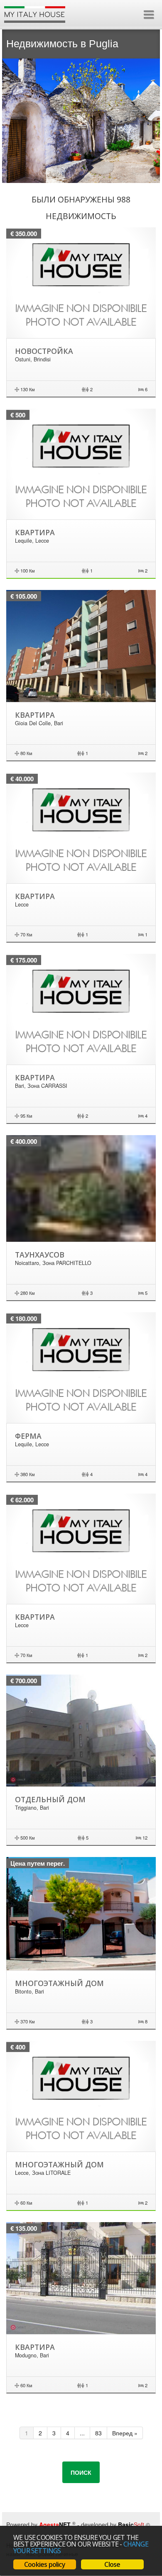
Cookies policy (45, 2564)
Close (112, 2564)
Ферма (28, 1436)
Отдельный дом (50, 1799)
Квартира (35, 532)
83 (98, 2433)
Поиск (81, 2472)
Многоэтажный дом (59, 1983)
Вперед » (125, 2433)
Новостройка (44, 351)
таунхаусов (40, 1255)
